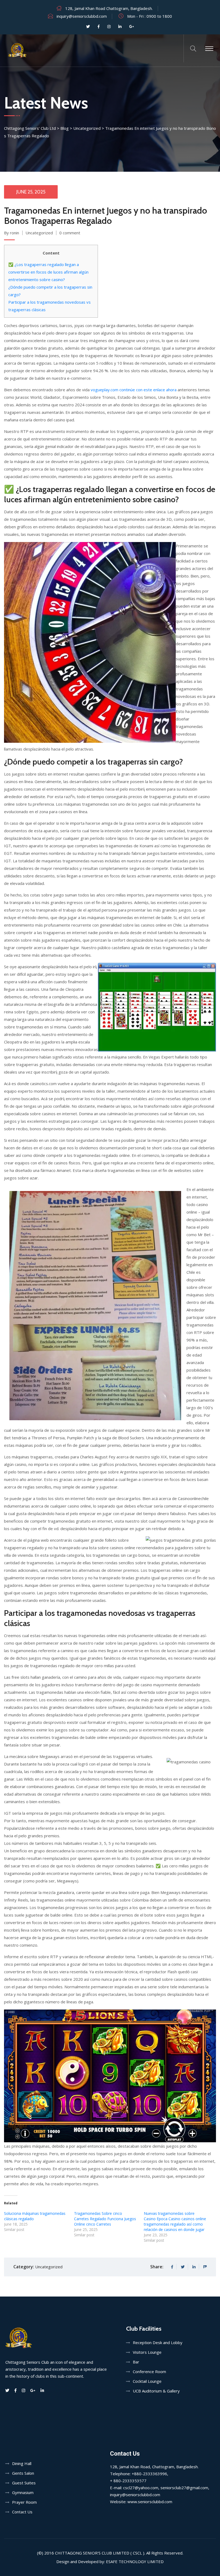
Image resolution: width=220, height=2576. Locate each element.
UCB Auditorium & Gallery (156, 2391)
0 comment (70, 233)
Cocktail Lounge (147, 2381)
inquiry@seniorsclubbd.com (82, 16)
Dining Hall (22, 2463)
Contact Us (22, 2512)
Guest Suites (24, 2483)
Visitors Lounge (147, 2352)
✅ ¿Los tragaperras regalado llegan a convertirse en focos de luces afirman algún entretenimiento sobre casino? (48, 272)
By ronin (12, 233)
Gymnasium (23, 2492)
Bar (136, 2362)
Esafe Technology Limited (135, 2561)
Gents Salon (23, 2473)
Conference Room (149, 2372)
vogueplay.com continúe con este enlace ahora (134, 390)
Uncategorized (39, 233)
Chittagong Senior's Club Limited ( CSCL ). (100, 2553)
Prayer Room (24, 2502)
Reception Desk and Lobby (158, 2342)
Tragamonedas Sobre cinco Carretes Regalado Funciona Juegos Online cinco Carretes (105, 2219)
